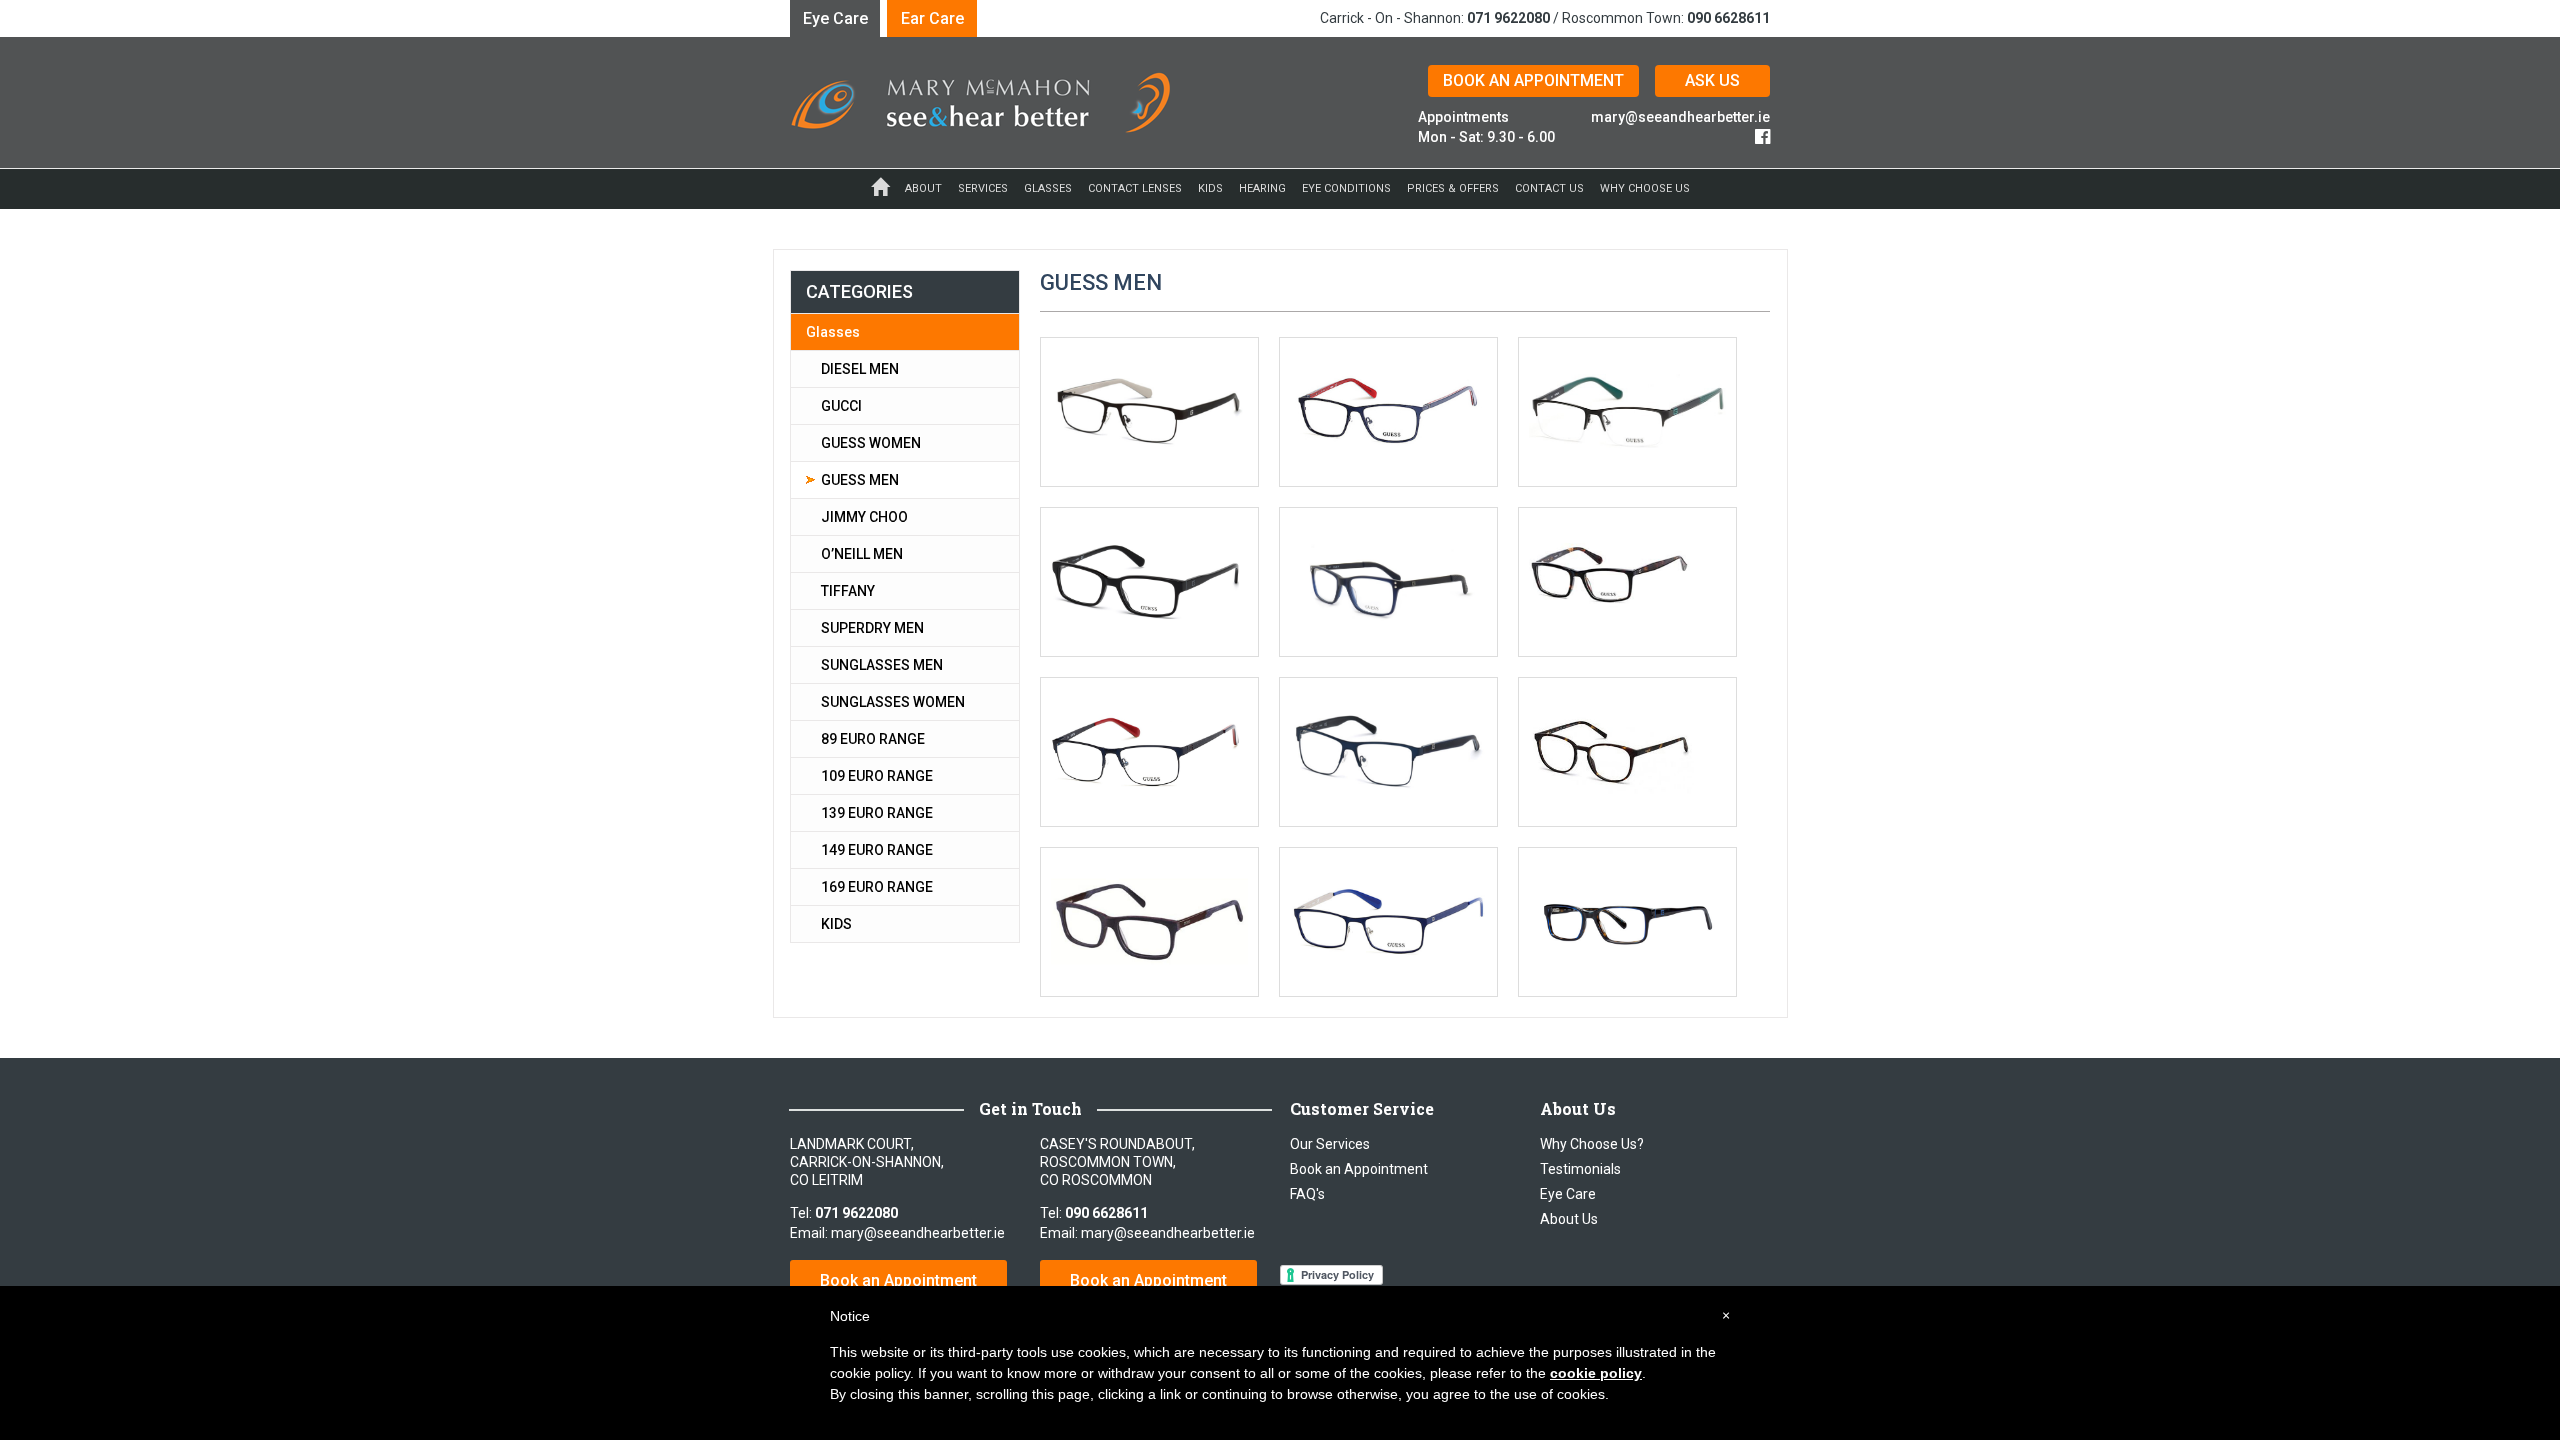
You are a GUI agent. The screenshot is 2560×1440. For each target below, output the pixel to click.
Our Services (1330, 1144)
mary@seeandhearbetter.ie (1680, 117)
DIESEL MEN (860, 369)
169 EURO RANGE (877, 887)
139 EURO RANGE (877, 813)
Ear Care (932, 18)
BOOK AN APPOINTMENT (1533, 80)
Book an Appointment (898, 1280)
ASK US (1712, 80)
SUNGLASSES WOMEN (893, 702)
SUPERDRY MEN (872, 628)
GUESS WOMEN (871, 443)
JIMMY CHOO (864, 517)
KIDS (836, 924)
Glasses (833, 332)
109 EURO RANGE (877, 776)
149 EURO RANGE (877, 850)
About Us (1569, 1219)
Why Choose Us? (1592, 1144)
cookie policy (1596, 1373)
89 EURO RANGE (873, 739)
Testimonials (1580, 1169)
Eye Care (835, 18)
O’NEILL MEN (862, 554)
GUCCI (841, 406)
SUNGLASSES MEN (882, 665)
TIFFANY (848, 591)
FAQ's (1307, 1194)
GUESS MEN (860, 480)
